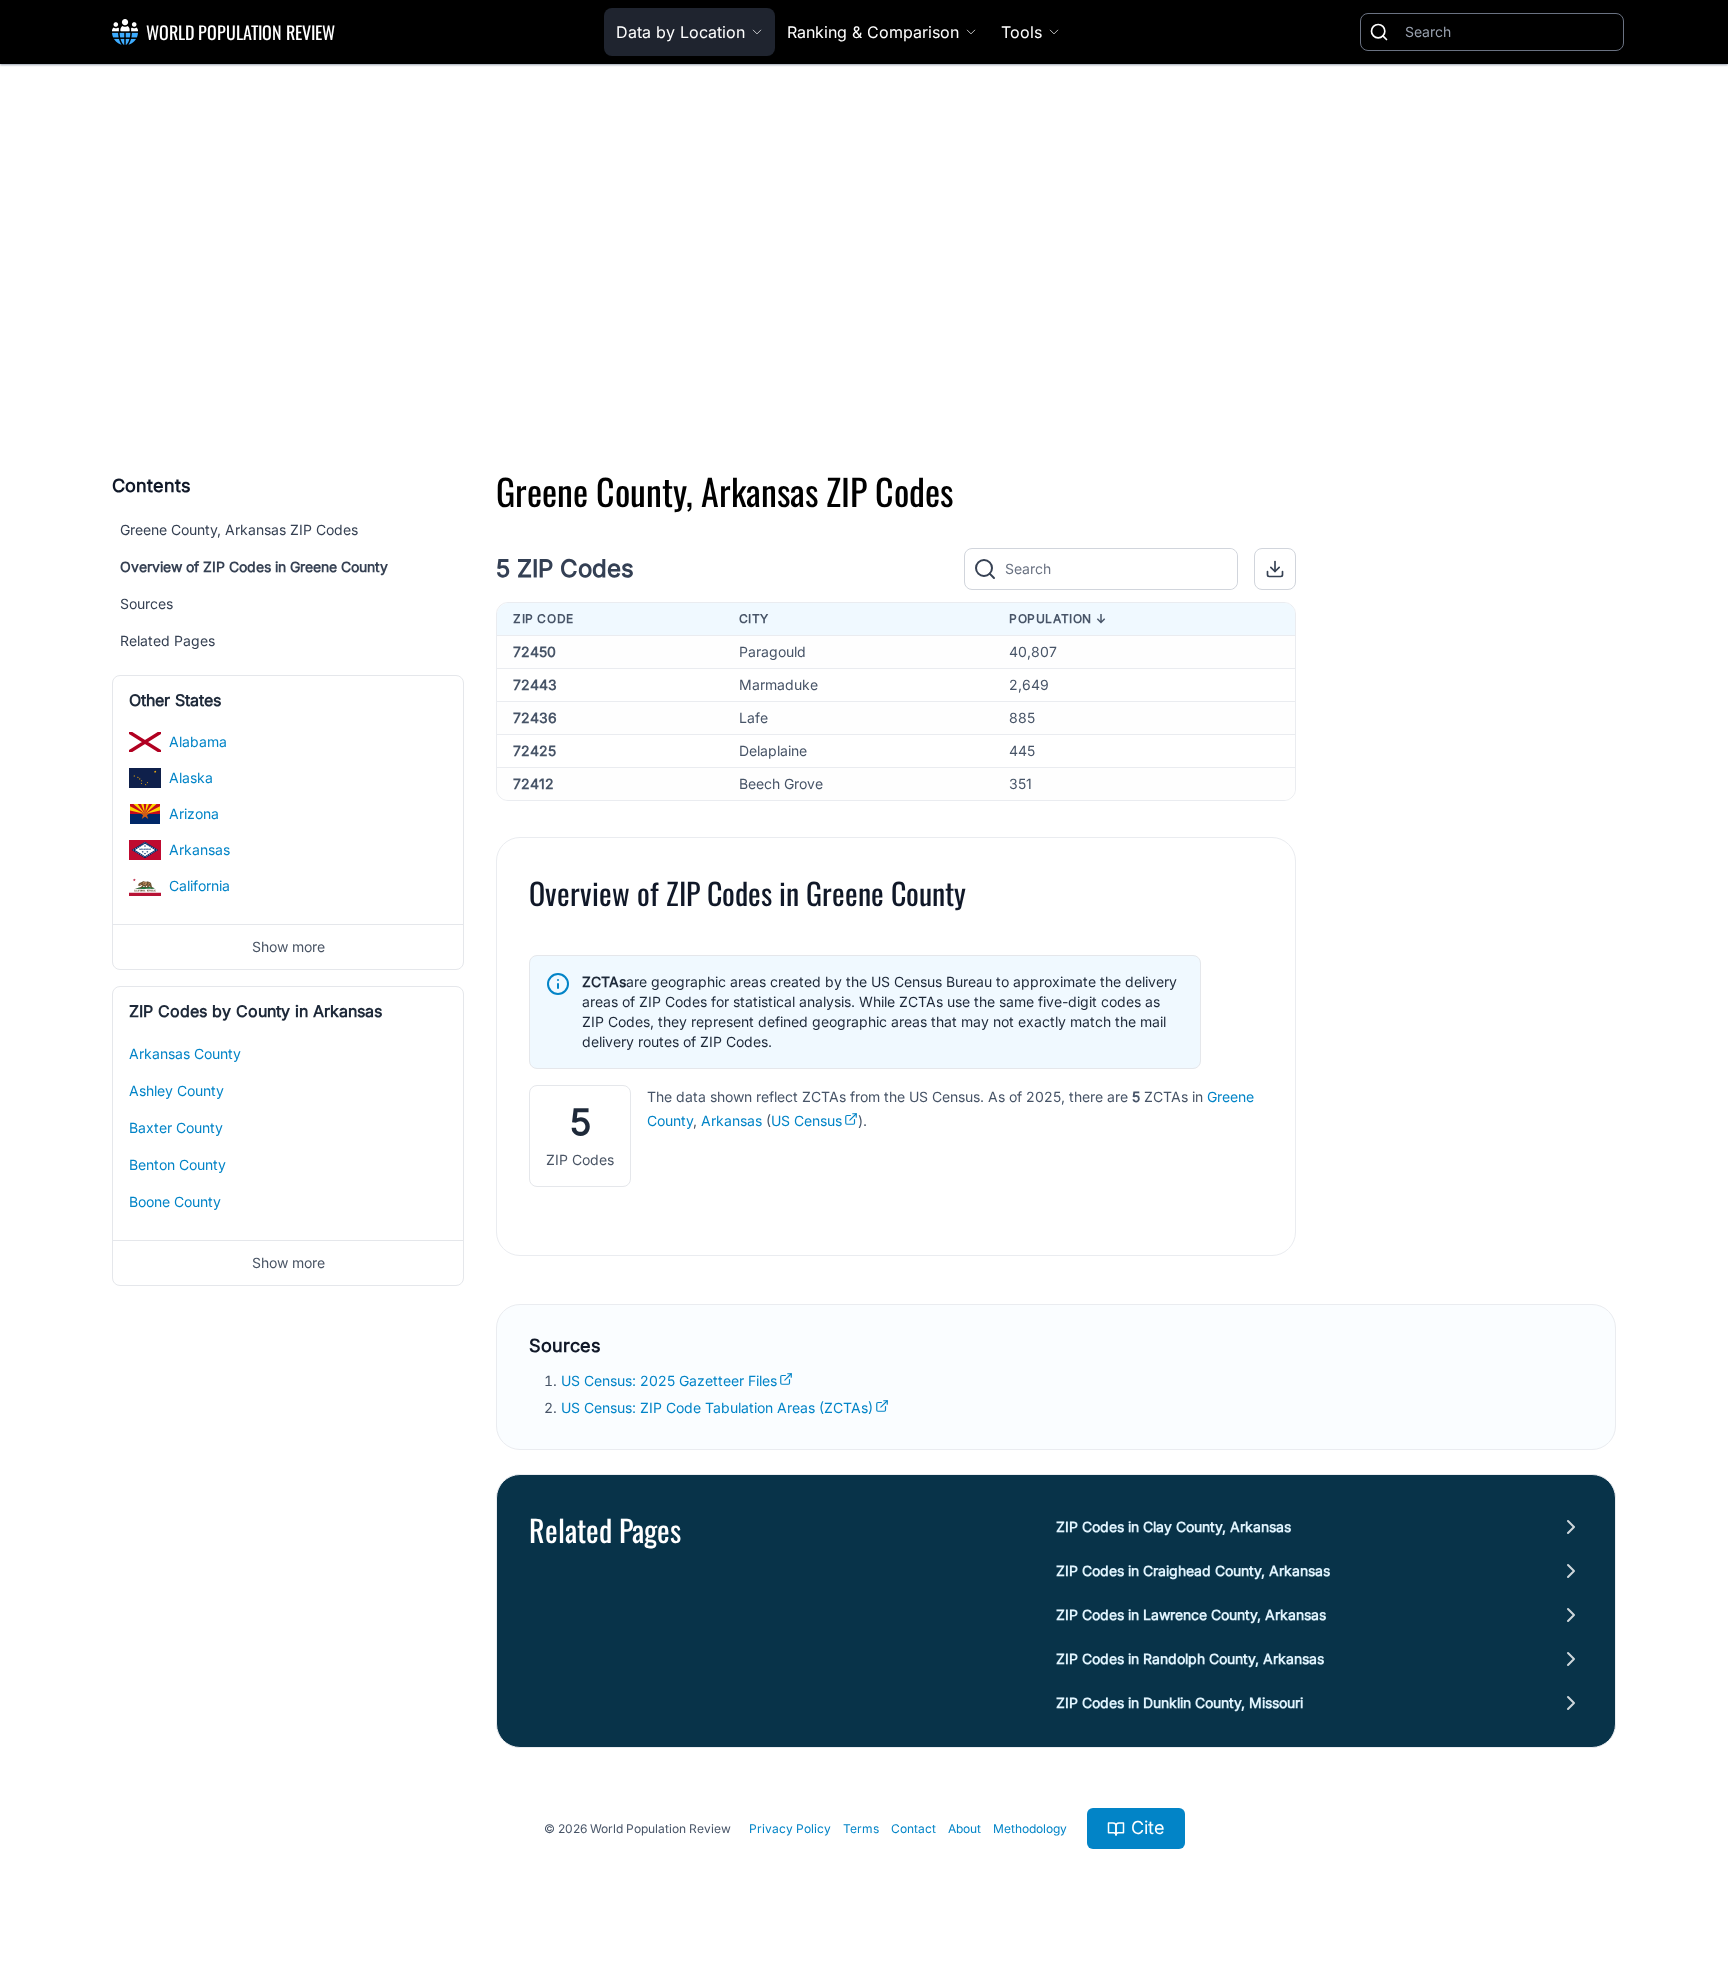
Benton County (177, 1164)
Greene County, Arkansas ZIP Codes (239, 529)
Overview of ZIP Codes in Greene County (254, 566)
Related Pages (167, 640)
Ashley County (176, 1090)
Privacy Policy (790, 1828)
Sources (146, 603)
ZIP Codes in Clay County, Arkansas (1173, 1526)
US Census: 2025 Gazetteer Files (669, 1380)
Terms (861, 1828)
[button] (1275, 569)
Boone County (175, 1201)
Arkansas (731, 1120)
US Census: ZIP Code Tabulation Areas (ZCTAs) (717, 1407)
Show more (288, 946)
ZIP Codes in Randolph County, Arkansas (1190, 1658)
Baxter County (176, 1127)
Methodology (1030, 1828)
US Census (806, 1120)
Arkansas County (185, 1053)
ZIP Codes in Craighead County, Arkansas (1193, 1570)
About (964, 1828)
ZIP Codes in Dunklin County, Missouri (1179, 1702)
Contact (913, 1828)
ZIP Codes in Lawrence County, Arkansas (1191, 1614)
